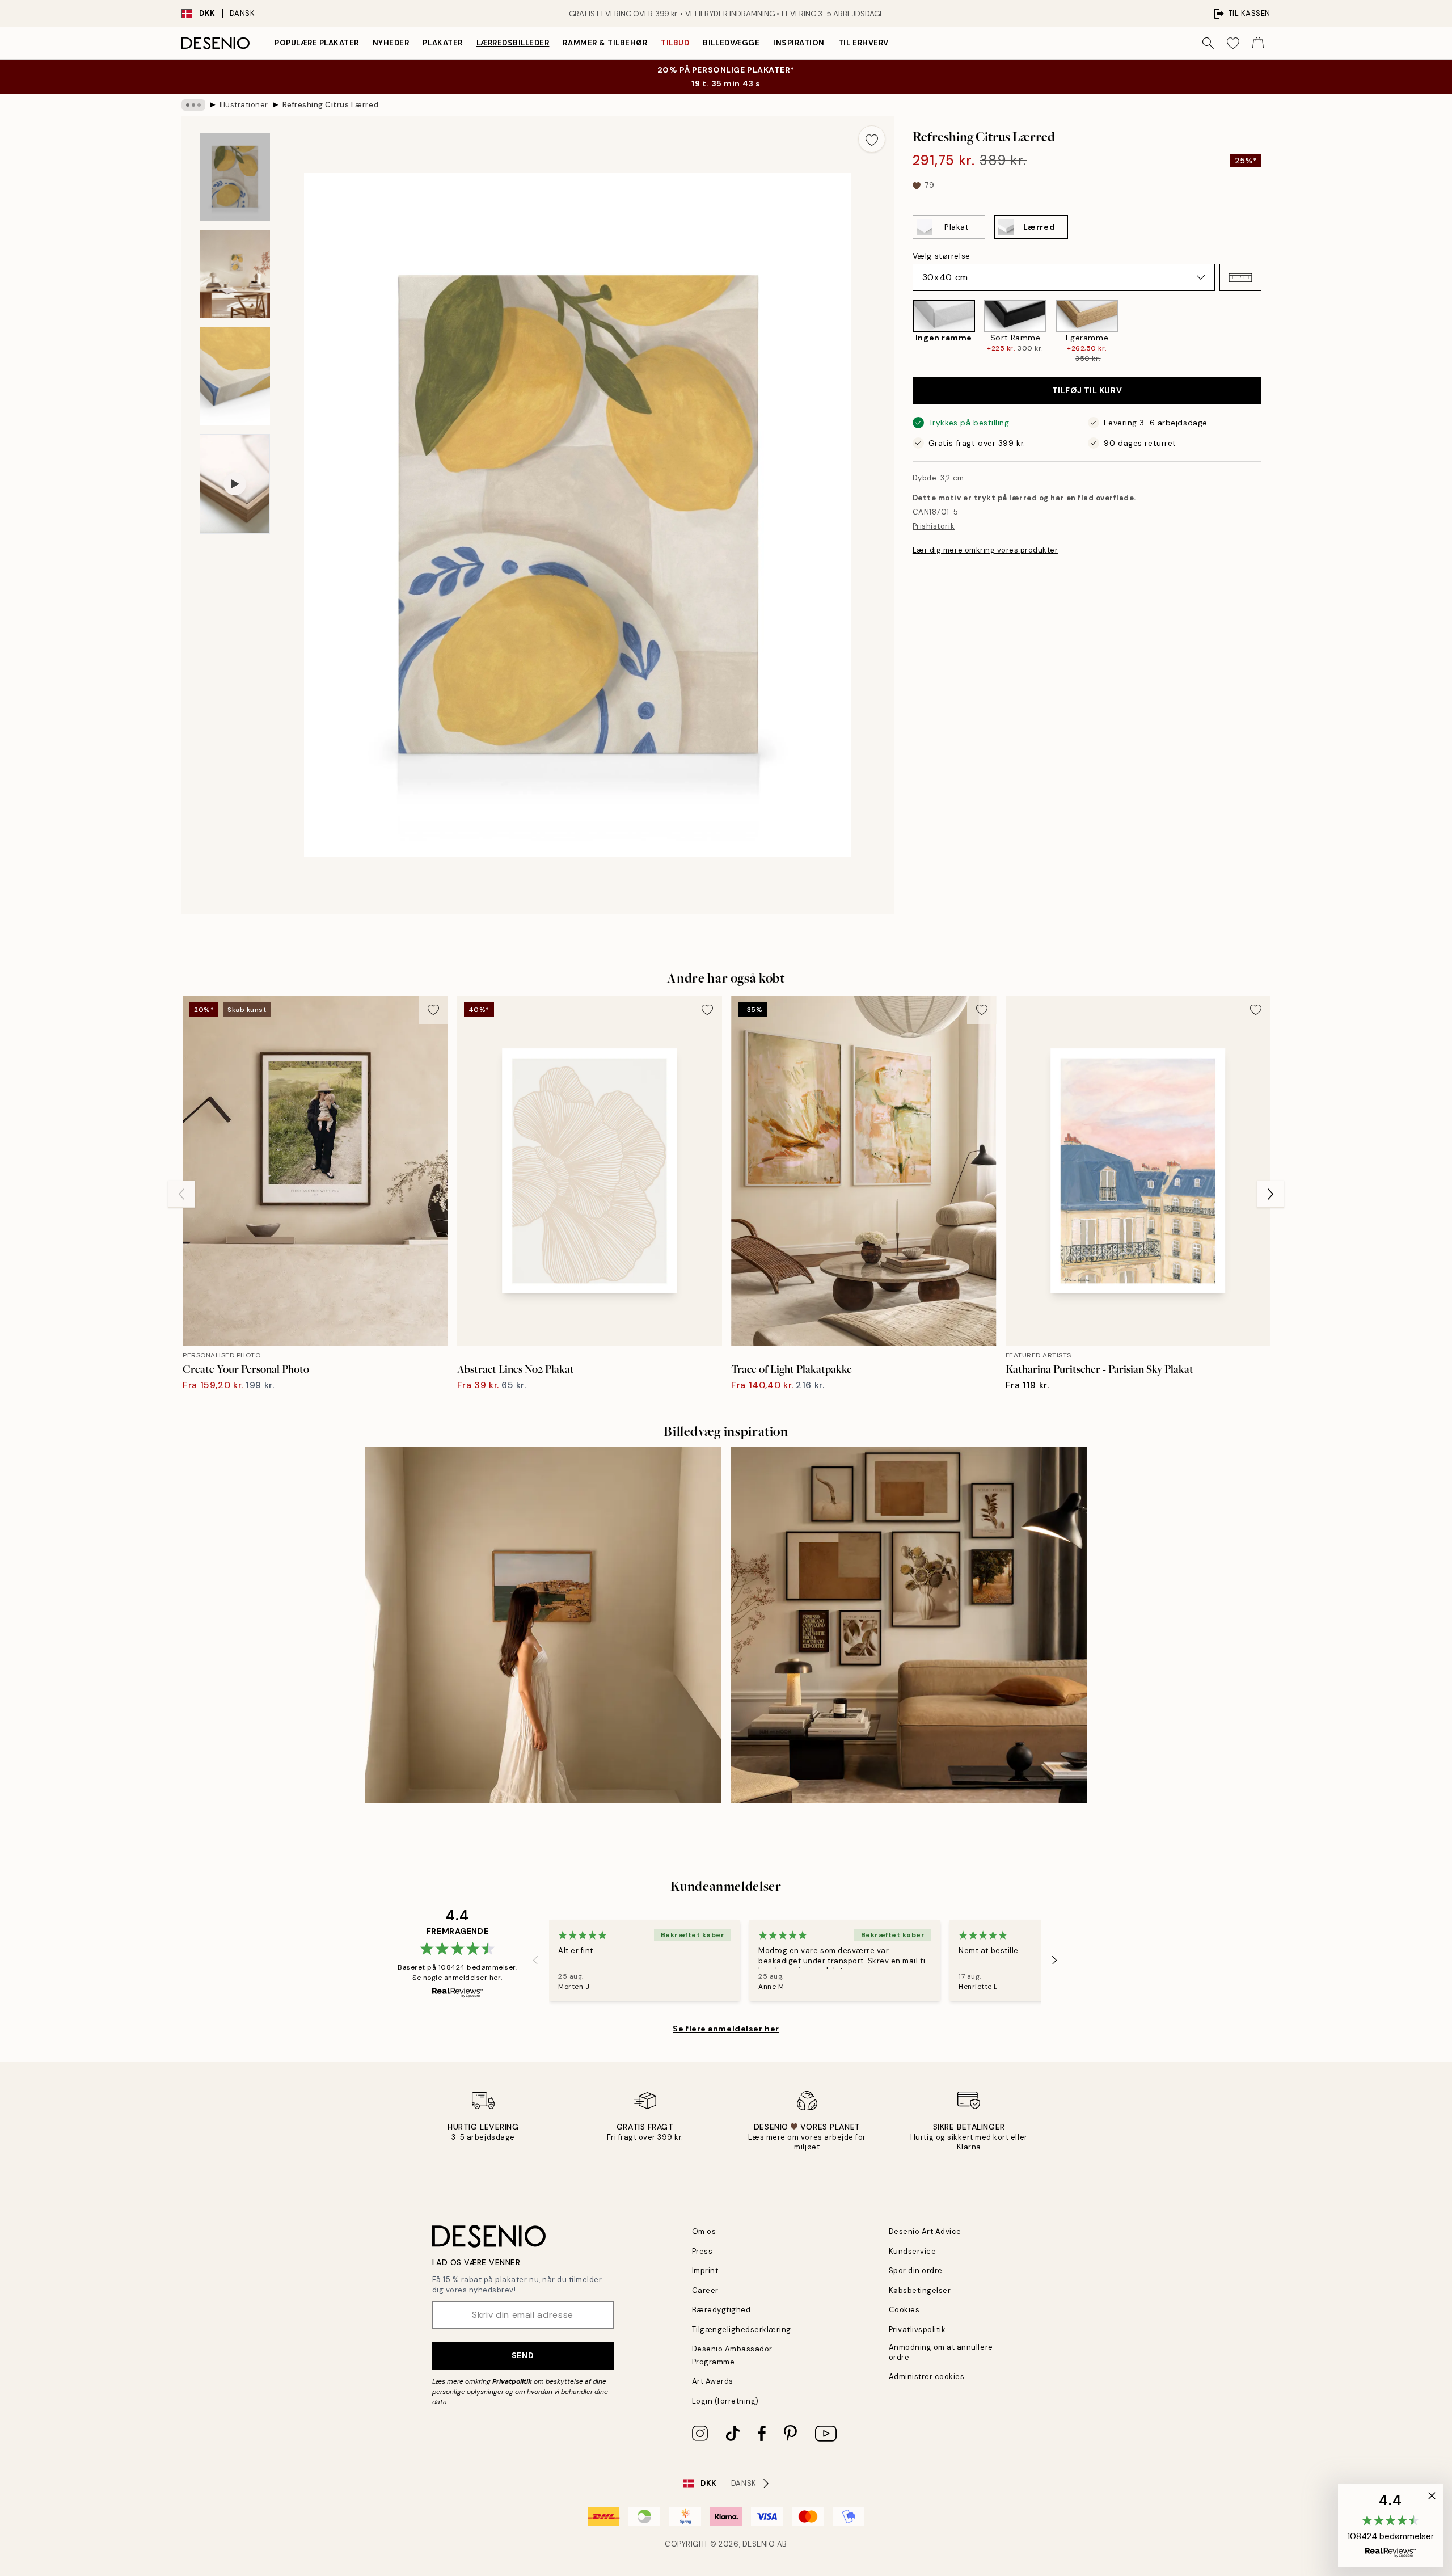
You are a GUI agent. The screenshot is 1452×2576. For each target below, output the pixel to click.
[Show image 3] (235, 376)
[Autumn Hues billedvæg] (909, 1625)
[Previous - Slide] (904, 332)
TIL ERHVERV (864, 43)
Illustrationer (244, 105)
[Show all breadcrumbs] (193, 105)
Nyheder (391, 43)
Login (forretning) (725, 2401)
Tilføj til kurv (1087, 391)
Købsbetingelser (920, 2290)
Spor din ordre (916, 2271)
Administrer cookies (927, 2377)
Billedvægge (731, 43)
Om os (704, 2231)
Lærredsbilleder (513, 43)
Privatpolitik (512, 2381)
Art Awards (713, 2381)
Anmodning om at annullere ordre (941, 2352)
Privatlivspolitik (917, 2330)
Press (702, 2251)
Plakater (442, 43)
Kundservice (913, 2251)
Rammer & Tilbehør (605, 43)
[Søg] (1208, 43)
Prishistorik (934, 527)
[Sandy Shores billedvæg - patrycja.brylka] (543, 1625)
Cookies (904, 2310)
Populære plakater (317, 43)
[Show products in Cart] (1258, 43)
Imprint (705, 2271)
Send (523, 2355)
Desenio (759, 2544)
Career (705, 2290)
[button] (1240, 277)
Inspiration (799, 43)
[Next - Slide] (1270, 332)
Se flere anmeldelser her (726, 2029)
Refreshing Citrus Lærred (330, 105)
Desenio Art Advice (925, 2231)
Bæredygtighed (721, 2310)
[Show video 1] (235, 484)
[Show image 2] (235, 274)
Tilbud (675, 43)
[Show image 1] (235, 177)
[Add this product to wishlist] (872, 139)
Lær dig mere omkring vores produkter (985, 550)
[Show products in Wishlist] (1233, 43)
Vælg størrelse (942, 256)
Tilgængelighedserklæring (742, 2330)
